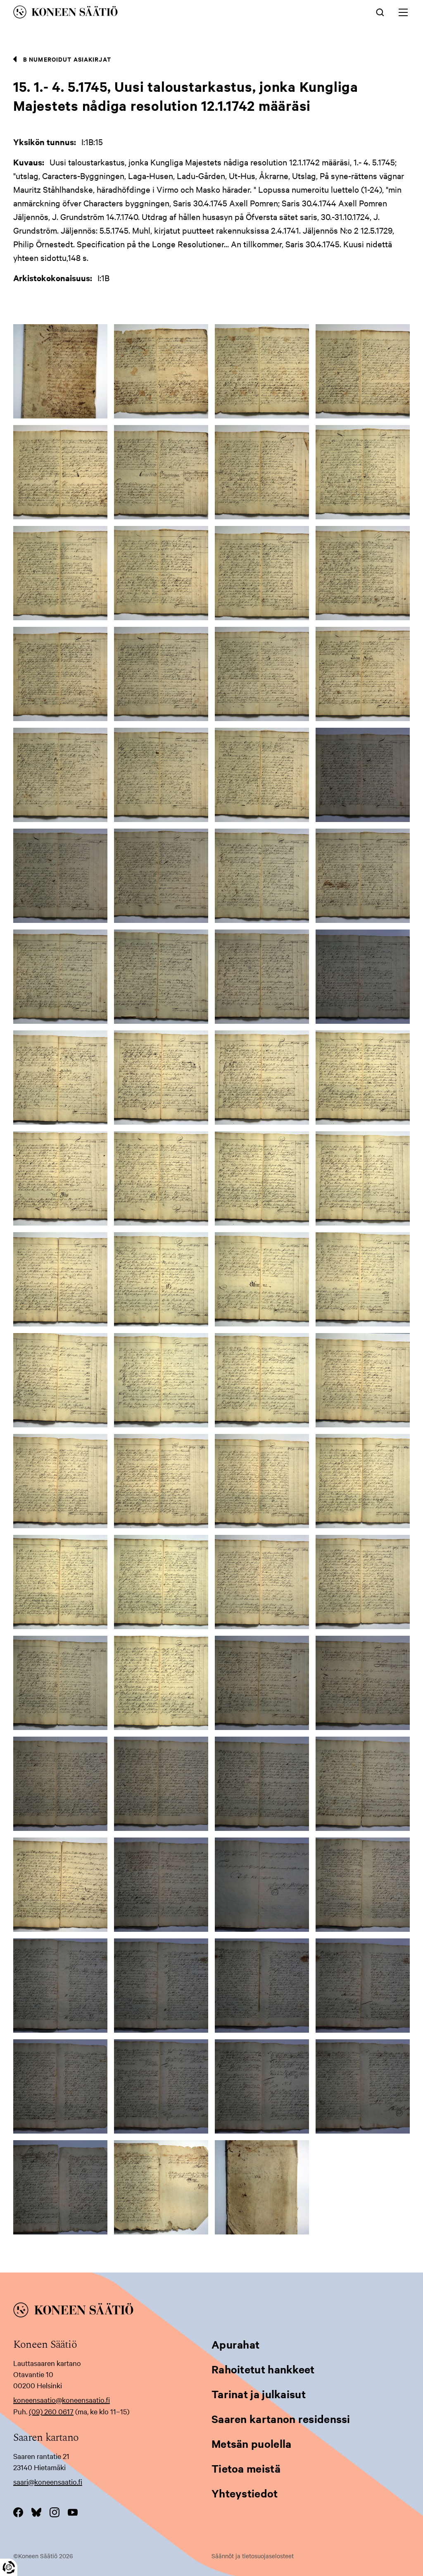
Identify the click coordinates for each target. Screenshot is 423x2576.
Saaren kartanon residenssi (281, 2419)
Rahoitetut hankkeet (263, 2369)
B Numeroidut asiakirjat (67, 59)
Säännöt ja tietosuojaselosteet (253, 2556)
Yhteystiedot (245, 2493)
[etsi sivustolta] (380, 12)
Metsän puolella (252, 2443)
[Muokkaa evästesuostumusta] (9, 2567)
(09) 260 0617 (51, 2411)
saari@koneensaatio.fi (48, 2482)
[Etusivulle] (130, 13)
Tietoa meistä (246, 2468)
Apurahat (235, 2344)
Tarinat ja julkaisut (259, 2394)
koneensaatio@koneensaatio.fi (62, 2400)
